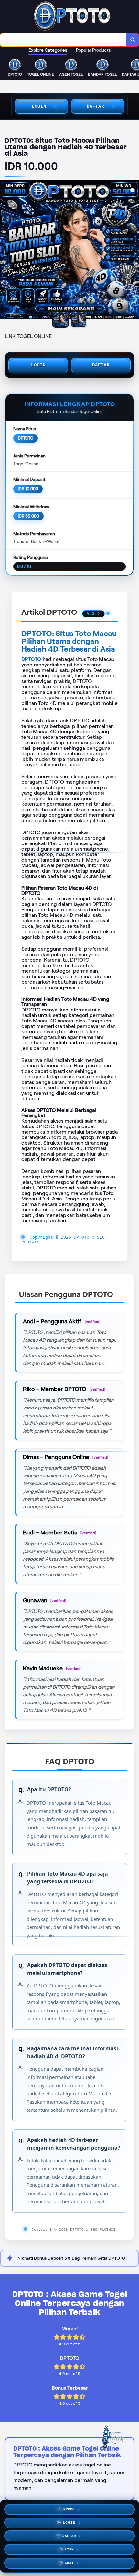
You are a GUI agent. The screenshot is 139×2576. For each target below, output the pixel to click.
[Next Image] (134, 251)
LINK (69, 2550)
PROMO (69, 2509)
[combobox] (63, 40)
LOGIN (39, 106)
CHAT (69, 2563)
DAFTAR (95, 106)
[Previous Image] (5, 251)
